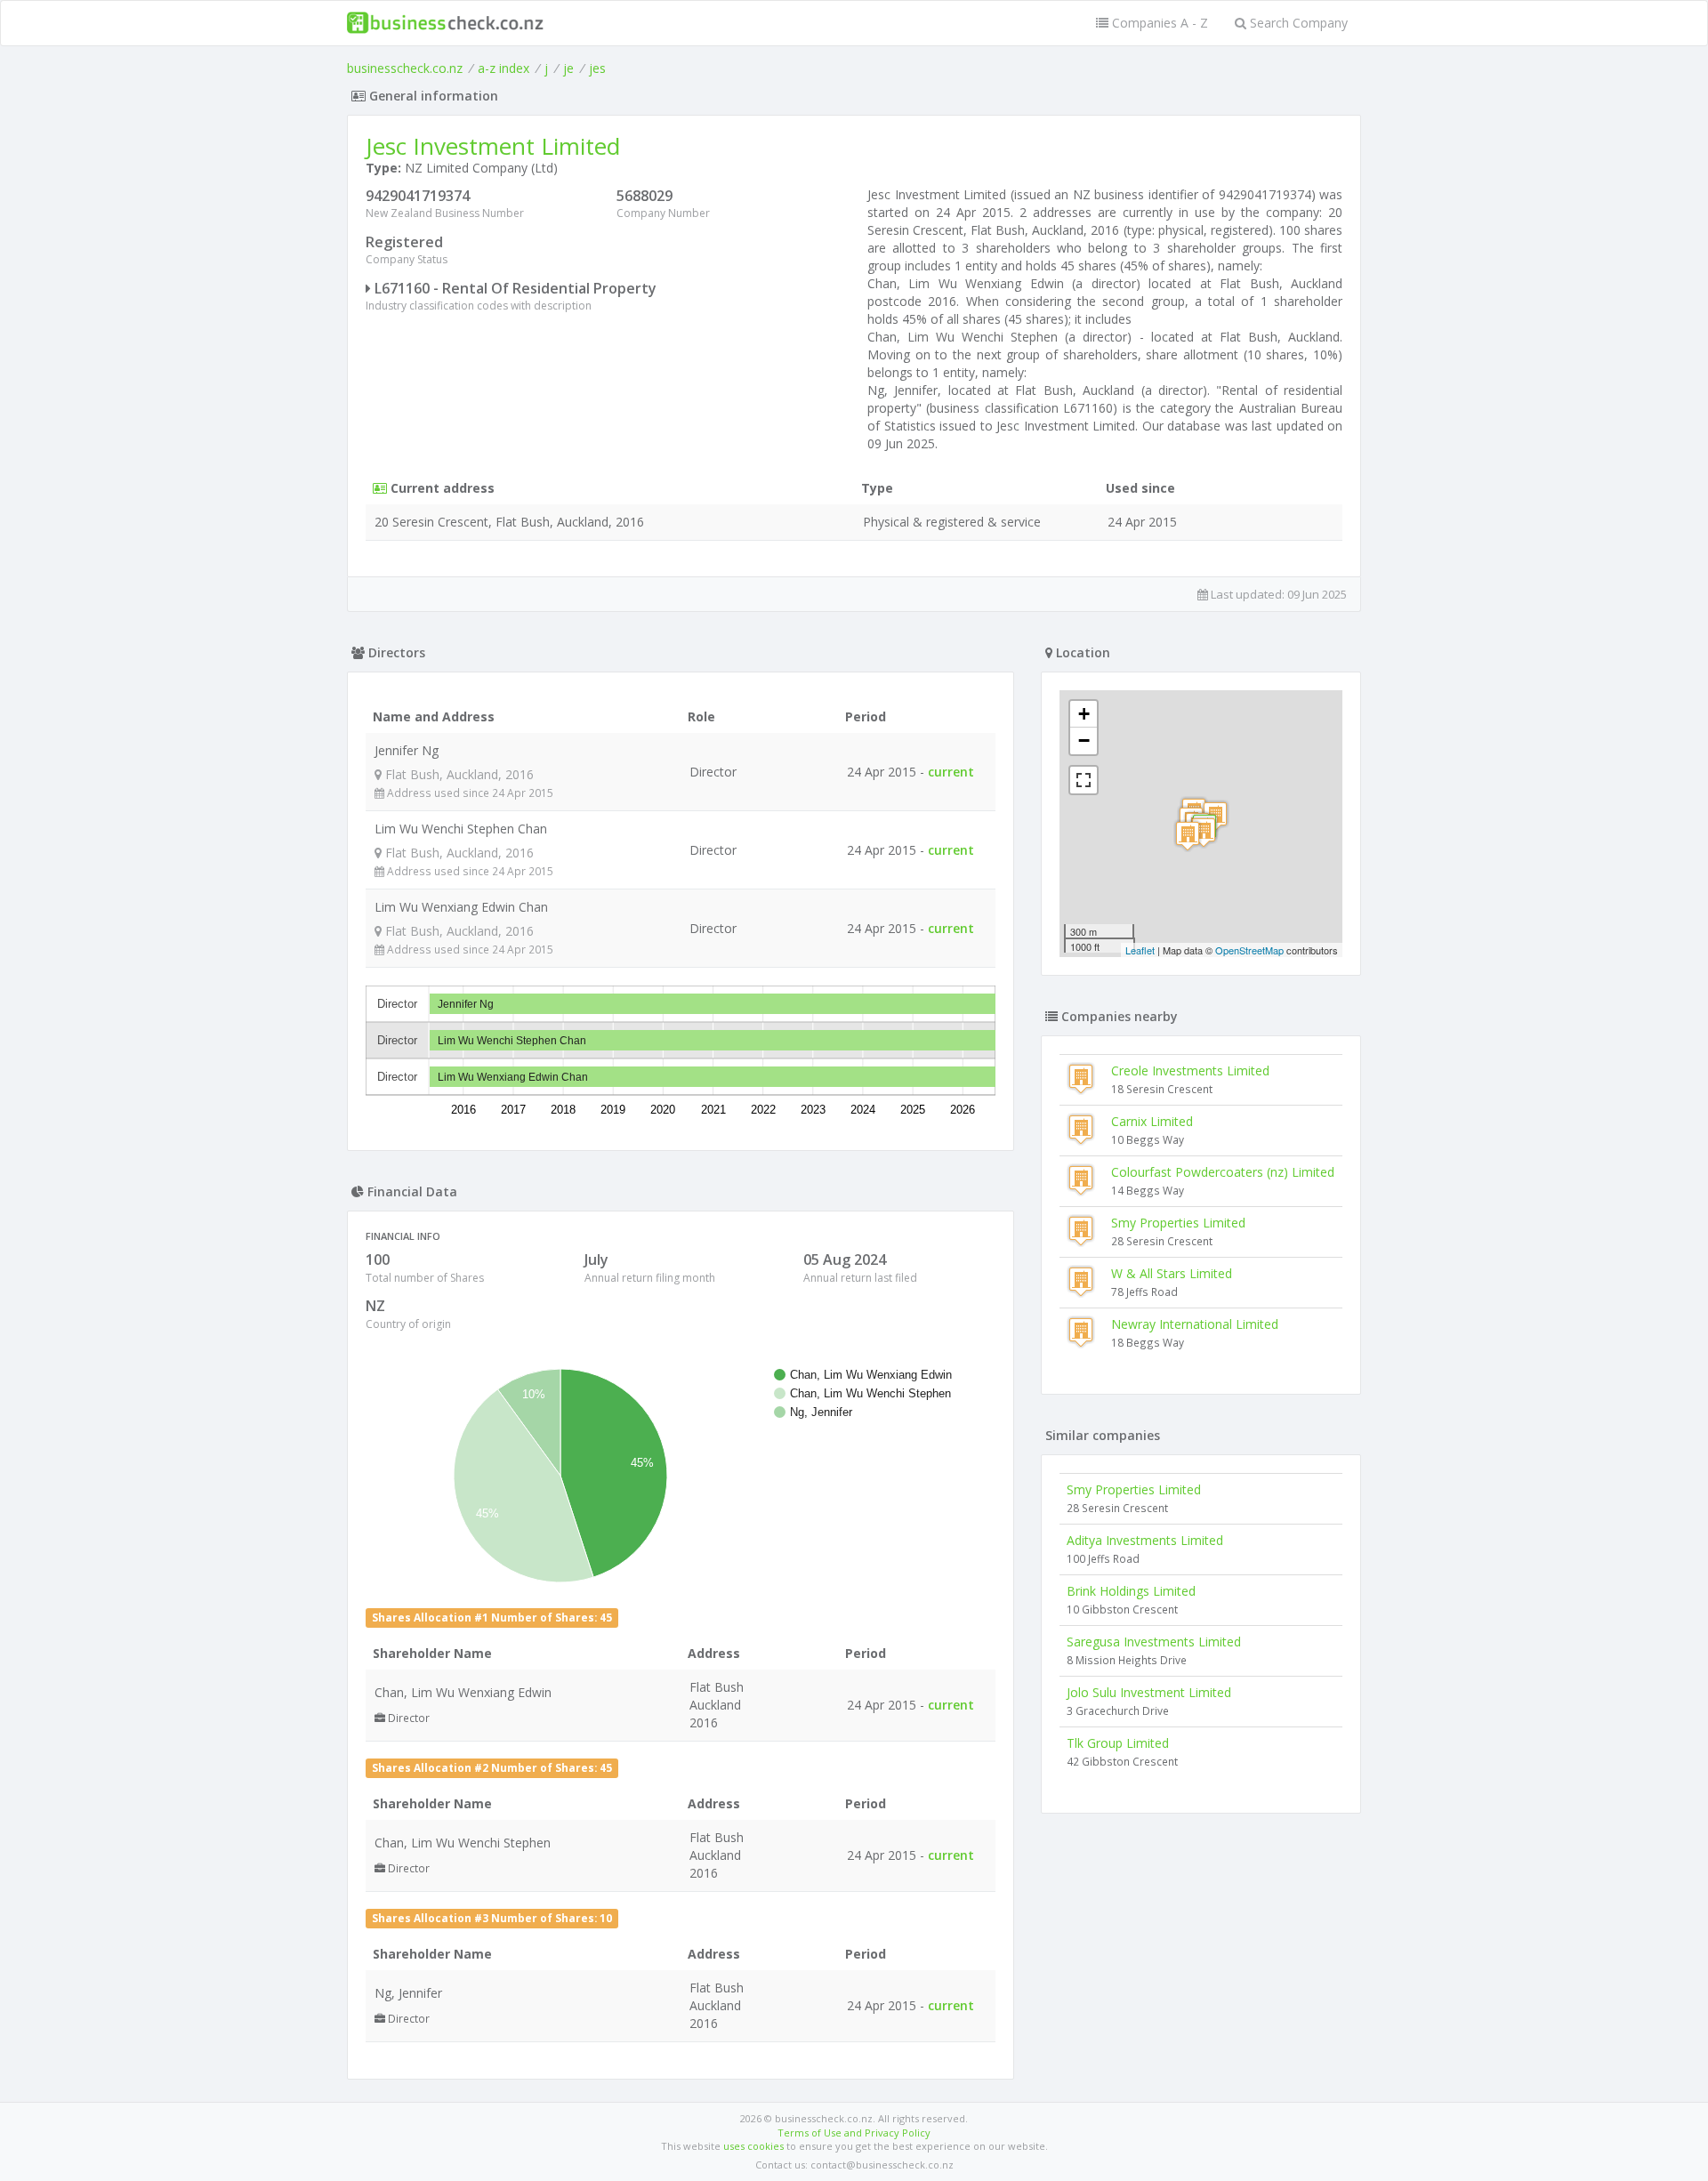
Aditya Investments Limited (1145, 1540)
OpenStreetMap (1249, 950)
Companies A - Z (1158, 23)
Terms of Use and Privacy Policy (854, 2133)
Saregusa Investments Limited (1154, 1642)
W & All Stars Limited (1172, 1273)
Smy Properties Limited (1178, 1223)
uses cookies (753, 2146)
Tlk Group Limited (1118, 1743)
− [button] (1084, 740)
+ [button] (1084, 714)
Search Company (1297, 23)
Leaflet (1140, 950)
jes (597, 68)
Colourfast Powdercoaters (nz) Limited (1223, 1172)
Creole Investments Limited (1190, 1070)
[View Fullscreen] (1084, 780)
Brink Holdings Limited (1131, 1591)
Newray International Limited (1195, 1324)
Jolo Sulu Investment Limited (1149, 1692)
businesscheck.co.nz (405, 68)
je (568, 68)
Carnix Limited (1152, 1121)
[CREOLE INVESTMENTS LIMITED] (1204, 832)
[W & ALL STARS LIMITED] (1188, 836)
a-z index (504, 68)
